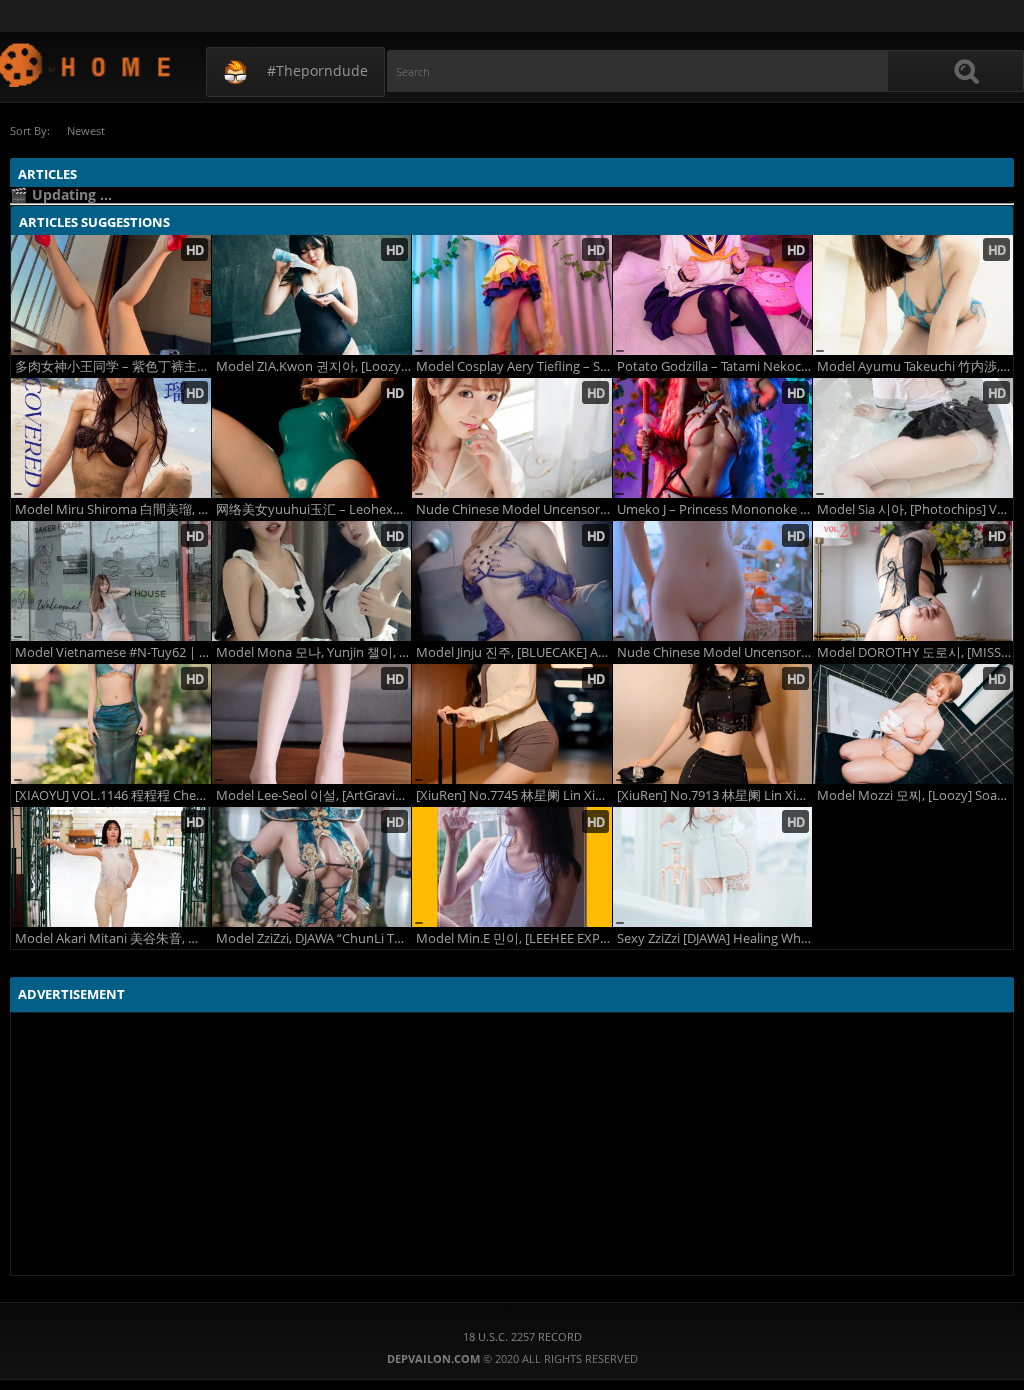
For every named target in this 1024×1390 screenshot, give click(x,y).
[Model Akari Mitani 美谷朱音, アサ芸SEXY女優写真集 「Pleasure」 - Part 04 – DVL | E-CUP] (111, 867)
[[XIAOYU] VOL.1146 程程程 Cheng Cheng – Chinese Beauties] (111, 724)
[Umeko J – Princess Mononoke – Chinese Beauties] (713, 438)
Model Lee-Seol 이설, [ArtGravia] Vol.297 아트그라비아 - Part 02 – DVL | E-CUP (314, 795)
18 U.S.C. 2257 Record (522, 1336)
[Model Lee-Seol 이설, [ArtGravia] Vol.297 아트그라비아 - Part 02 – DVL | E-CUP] (312, 724)
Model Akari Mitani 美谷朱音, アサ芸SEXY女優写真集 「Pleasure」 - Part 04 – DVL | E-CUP (113, 938)
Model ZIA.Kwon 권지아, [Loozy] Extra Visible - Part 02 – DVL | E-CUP (314, 366)
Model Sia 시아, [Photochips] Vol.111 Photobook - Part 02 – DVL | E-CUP (915, 509)
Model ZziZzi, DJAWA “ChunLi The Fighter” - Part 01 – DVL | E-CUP (314, 938)
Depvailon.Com (86, 64)
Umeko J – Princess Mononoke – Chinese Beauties (715, 509)
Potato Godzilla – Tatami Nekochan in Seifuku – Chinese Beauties (715, 366)
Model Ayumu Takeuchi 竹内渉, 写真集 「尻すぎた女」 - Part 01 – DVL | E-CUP (915, 366)
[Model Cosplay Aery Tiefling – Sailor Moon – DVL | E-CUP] (512, 295)
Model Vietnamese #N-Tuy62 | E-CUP (113, 652)
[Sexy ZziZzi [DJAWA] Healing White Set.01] (713, 867)
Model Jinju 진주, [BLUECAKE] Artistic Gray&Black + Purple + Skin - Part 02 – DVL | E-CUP (514, 652)
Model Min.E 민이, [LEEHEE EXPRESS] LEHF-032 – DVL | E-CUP (514, 938)
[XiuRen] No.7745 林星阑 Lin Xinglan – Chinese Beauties (514, 795)
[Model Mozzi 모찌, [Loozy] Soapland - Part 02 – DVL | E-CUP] (913, 724)
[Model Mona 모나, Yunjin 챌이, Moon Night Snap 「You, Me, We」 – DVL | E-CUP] (312, 581)
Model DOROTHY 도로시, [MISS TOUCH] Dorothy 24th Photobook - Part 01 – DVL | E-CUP (915, 652)
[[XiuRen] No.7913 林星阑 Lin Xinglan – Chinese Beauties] (713, 724)
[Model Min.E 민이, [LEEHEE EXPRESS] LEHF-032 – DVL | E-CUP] (512, 867)
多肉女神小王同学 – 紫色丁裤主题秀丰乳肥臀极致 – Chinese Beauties (113, 366)
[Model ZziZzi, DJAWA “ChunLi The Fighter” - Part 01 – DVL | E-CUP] (312, 867)
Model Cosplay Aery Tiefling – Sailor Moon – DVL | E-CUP (514, 366)
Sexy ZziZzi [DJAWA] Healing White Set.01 (715, 938)
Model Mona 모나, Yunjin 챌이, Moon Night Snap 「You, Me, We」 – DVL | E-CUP (314, 652)
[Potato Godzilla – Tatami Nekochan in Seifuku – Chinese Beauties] (713, 295)
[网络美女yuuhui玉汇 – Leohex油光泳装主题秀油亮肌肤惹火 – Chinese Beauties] (312, 438)
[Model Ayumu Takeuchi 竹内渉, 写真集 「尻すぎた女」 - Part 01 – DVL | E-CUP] (913, 295)
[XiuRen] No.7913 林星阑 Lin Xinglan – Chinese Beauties (715, 795)
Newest (86, 130)
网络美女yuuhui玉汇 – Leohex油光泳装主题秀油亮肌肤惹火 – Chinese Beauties (314, 509)
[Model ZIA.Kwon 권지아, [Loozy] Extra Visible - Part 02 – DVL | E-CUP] (312, 295)
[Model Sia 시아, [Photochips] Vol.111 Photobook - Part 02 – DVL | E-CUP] (913, 438)
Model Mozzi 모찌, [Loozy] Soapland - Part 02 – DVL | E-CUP (915, 795)
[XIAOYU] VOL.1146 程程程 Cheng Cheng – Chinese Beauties (113, 795)
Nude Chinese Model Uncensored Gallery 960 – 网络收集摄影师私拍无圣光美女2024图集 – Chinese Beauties (715, 652)
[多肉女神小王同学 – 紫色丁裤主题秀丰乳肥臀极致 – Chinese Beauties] (111, 295)
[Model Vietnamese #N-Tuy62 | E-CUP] (111, 581)
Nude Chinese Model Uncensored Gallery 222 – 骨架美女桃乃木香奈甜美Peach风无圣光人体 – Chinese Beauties (514, 509)
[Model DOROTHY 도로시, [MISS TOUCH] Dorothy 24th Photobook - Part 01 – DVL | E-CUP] (913, 581)
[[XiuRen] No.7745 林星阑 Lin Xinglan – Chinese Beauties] (512, 724)
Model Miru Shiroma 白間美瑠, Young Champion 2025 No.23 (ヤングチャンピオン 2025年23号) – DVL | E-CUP (113, 509)
